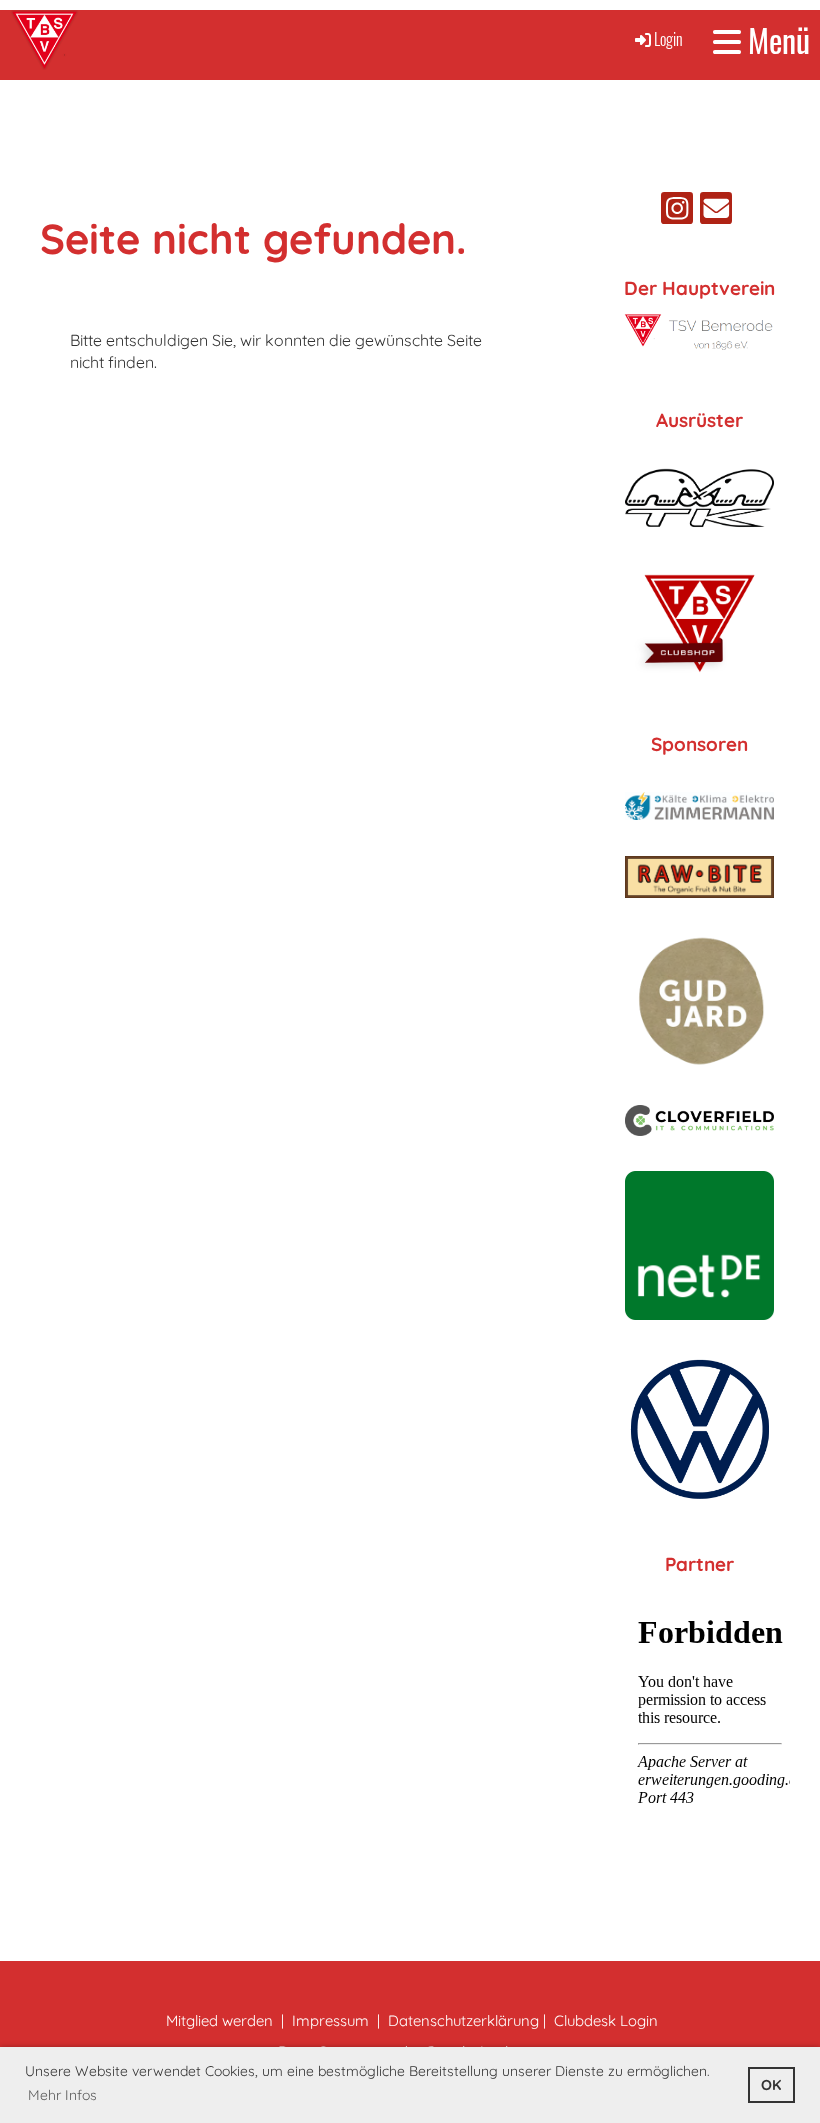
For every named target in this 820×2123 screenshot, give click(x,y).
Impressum (330, 2020)
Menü (775, 40)
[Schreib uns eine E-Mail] (716, 212)
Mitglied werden (219, 2020)
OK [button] (771, 2085)
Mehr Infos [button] (62, 2095)
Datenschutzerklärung (463, 2020)
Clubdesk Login (606, 2020)
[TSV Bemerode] (699, 346)
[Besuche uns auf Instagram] (677, 212)
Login (668, 39)
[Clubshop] (699, 676)
